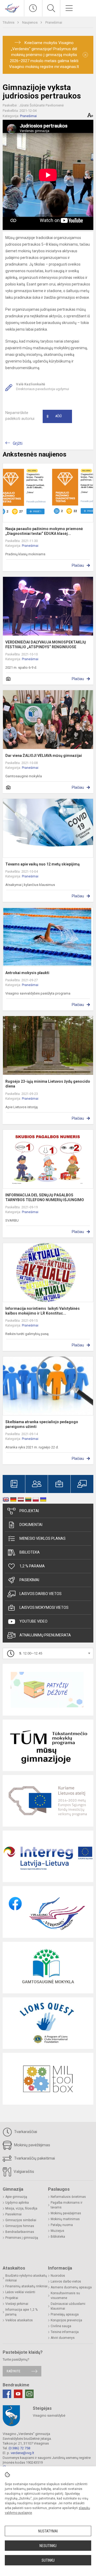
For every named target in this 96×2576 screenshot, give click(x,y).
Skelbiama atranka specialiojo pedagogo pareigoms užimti (42, 1424)
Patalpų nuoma (62, 2225)
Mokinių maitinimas (65, 2219)
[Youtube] (18, 2394)
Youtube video (33, 1621)
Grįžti (18, 443)
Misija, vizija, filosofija (21, 2208)
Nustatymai (48, 2531)
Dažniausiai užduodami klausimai (68, 2306)
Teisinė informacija (65, 2332)
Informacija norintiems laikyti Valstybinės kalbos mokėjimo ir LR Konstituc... (43, 1311)
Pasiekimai (29, 1580)
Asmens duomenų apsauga (71, 2287)
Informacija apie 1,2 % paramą (21, 2312)
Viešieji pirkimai (17, 2304)
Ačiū (54, 416)
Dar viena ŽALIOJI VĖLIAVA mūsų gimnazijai (44, 756)
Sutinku (48, 2560)
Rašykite (13, 2371)
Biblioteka (30, 1552)
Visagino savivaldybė (49, 2415)
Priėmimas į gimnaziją (22, 2238)
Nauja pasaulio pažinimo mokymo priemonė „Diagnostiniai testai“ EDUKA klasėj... (44, 531)
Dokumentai (31, 1525)
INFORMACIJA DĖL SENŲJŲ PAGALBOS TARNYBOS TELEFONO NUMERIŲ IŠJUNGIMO (45, 1197)
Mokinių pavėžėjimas (32, 2145)
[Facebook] (7, 2394)
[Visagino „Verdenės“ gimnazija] (12, 8)
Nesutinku (48, 2546)
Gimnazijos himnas (20, 2226)
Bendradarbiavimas (20, 2232)
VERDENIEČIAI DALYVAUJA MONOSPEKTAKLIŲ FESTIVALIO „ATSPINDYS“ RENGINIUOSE (46, 645)
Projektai (29, 1511)
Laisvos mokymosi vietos (44, 1607)
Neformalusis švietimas (68, 2197)
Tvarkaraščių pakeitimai (34, 2158)
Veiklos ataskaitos (19, 2320)
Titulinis (9, 22)
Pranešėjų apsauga (65, 2314)
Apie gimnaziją (16, 2197)
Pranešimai (54, 22)
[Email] (29, 2394)
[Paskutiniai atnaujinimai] (33, 8)
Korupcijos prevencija (66, 2320)
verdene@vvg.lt (22, 2453)
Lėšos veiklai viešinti (20, 2292)
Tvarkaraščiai (25, 2132)
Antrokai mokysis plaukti (27, 973)
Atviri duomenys (63, 2338)
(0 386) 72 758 (19, 2448)
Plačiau (78, 565)
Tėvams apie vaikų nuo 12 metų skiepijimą (43, 864)
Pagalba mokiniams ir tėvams (67, 2205)
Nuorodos (58, 2276)
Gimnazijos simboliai (21, 2220)
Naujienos (30, 22)
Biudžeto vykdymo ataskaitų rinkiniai (26, 2278)
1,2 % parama (32, 1566)
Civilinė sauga (61, 2326)
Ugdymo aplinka (17, 2203)
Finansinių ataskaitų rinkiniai (26, 2286)
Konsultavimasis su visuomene (65, 2296)
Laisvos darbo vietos (41, 1594)
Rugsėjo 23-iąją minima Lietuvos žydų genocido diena (48, 1084)
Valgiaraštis (23, 2172)
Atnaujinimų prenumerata (45, 1635)
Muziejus (57, 2231)
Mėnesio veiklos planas (43, 1538)
